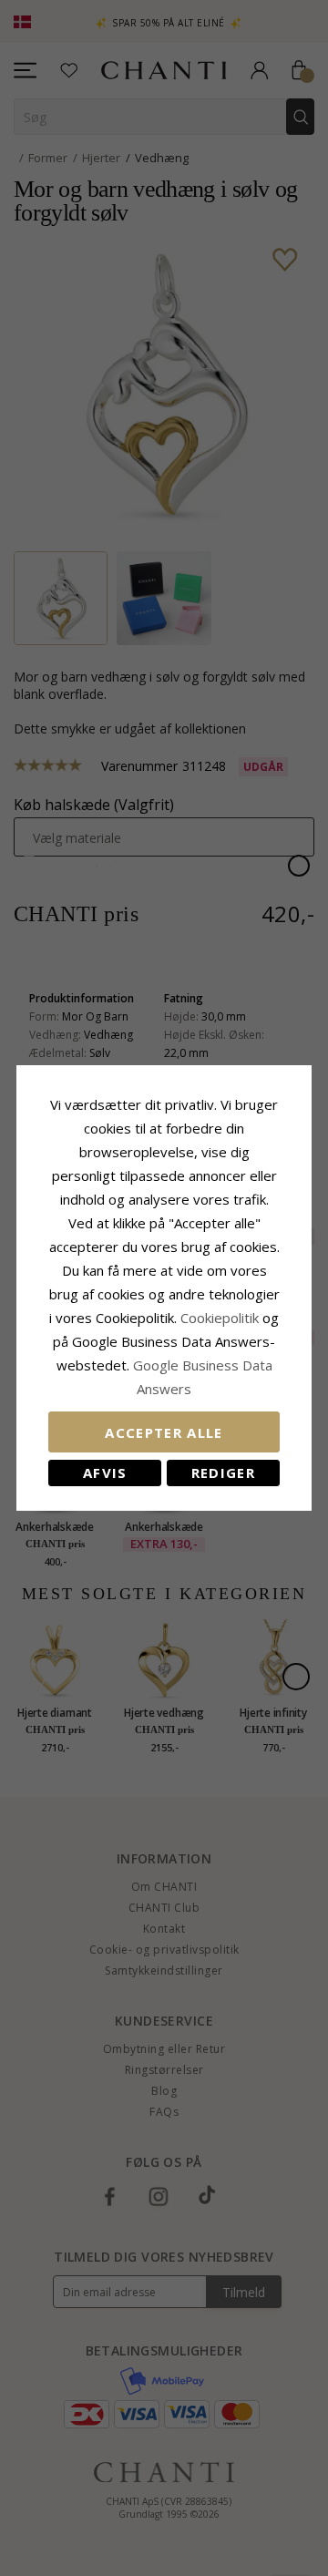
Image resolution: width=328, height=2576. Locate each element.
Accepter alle (164, 1432)
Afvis (105, 1473)
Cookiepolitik (220, 1318)
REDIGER (223, 1473)
